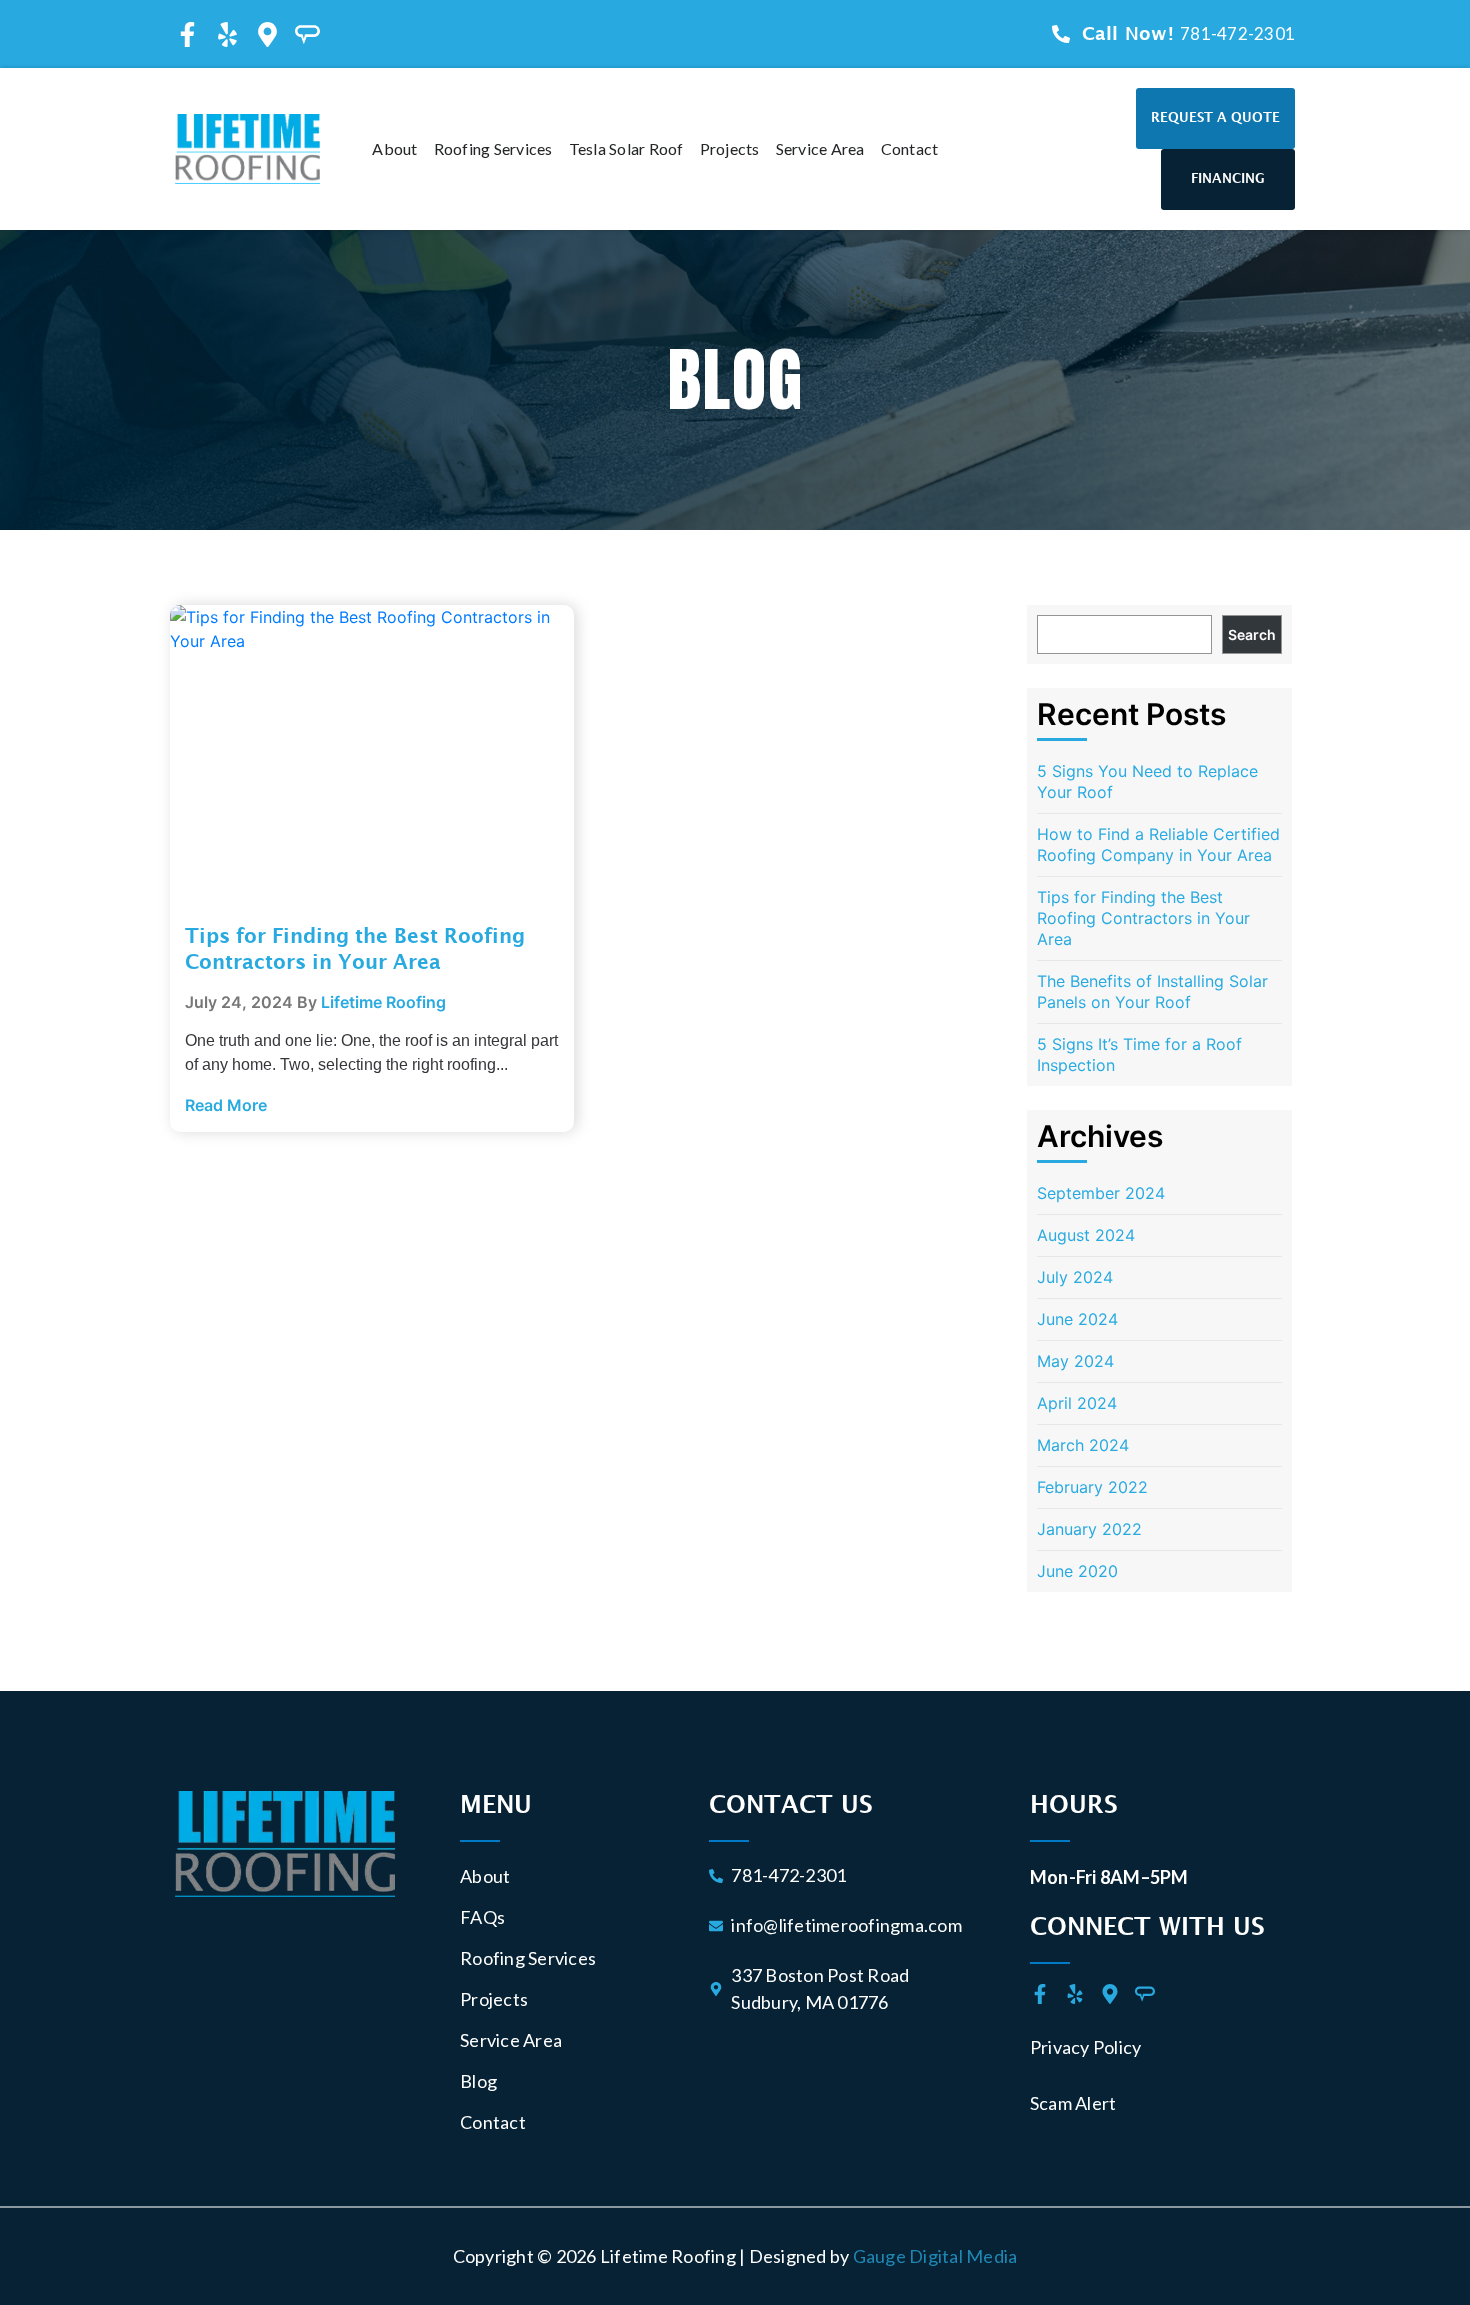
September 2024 (1101, 1193)
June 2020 (1077, 1571)
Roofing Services (493, 148)
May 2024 (1075, 1361)
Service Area (846, 148)
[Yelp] (227, 34)
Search (1252, 634)
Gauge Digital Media (935, 2256)
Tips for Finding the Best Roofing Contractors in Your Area (1143, 918)
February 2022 (1092, 1487)
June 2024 (1077, 1319)
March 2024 (1083, 1445)
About (368, 148)
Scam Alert (1073, 2103)
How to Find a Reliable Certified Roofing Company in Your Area (1158, 844)
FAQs (482, 1917)
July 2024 (1075, 1277)
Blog (478, 2081)
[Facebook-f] (187, 34)
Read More (226, 1105)
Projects (756, 148)
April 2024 (1077, 1403)
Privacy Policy (1086, 2047)
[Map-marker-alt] (267, 34)
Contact (936, 148)
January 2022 (1089, 1529)
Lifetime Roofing (383, 1002)
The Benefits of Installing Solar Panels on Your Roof (1152, 991)
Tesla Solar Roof (652, 148)
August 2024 (1086, 1235)
